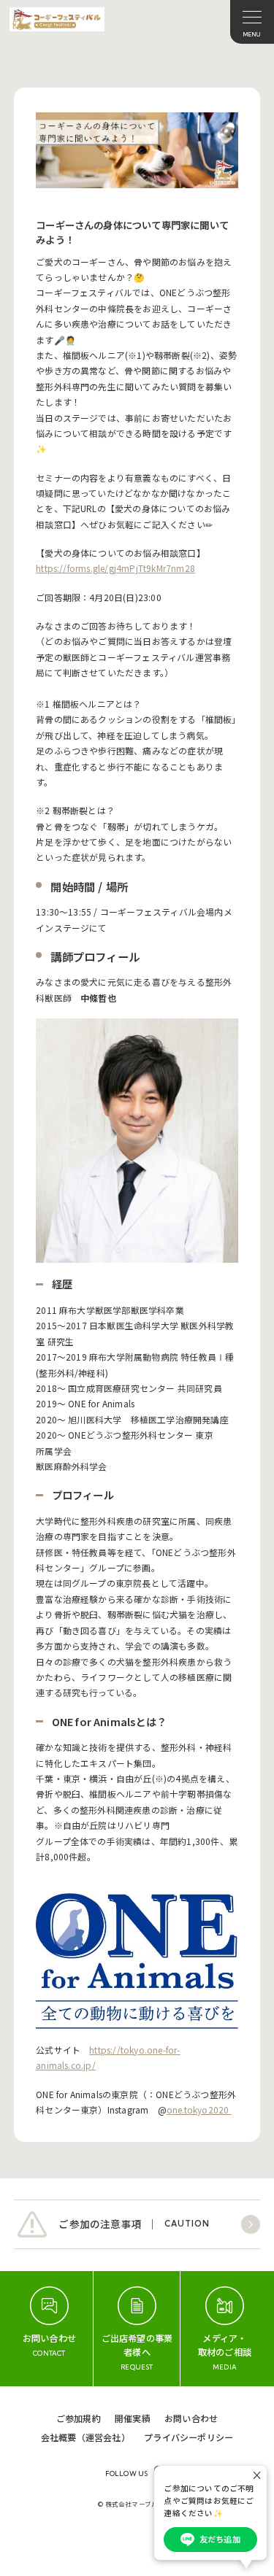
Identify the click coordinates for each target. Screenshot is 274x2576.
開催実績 (133, 2418)
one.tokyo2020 (199, 2109)
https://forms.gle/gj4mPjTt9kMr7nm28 (115, 568)
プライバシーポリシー (189, 2437)
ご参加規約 (79, 2418)
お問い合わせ (191, 2418)
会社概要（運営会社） (85, 2437)
